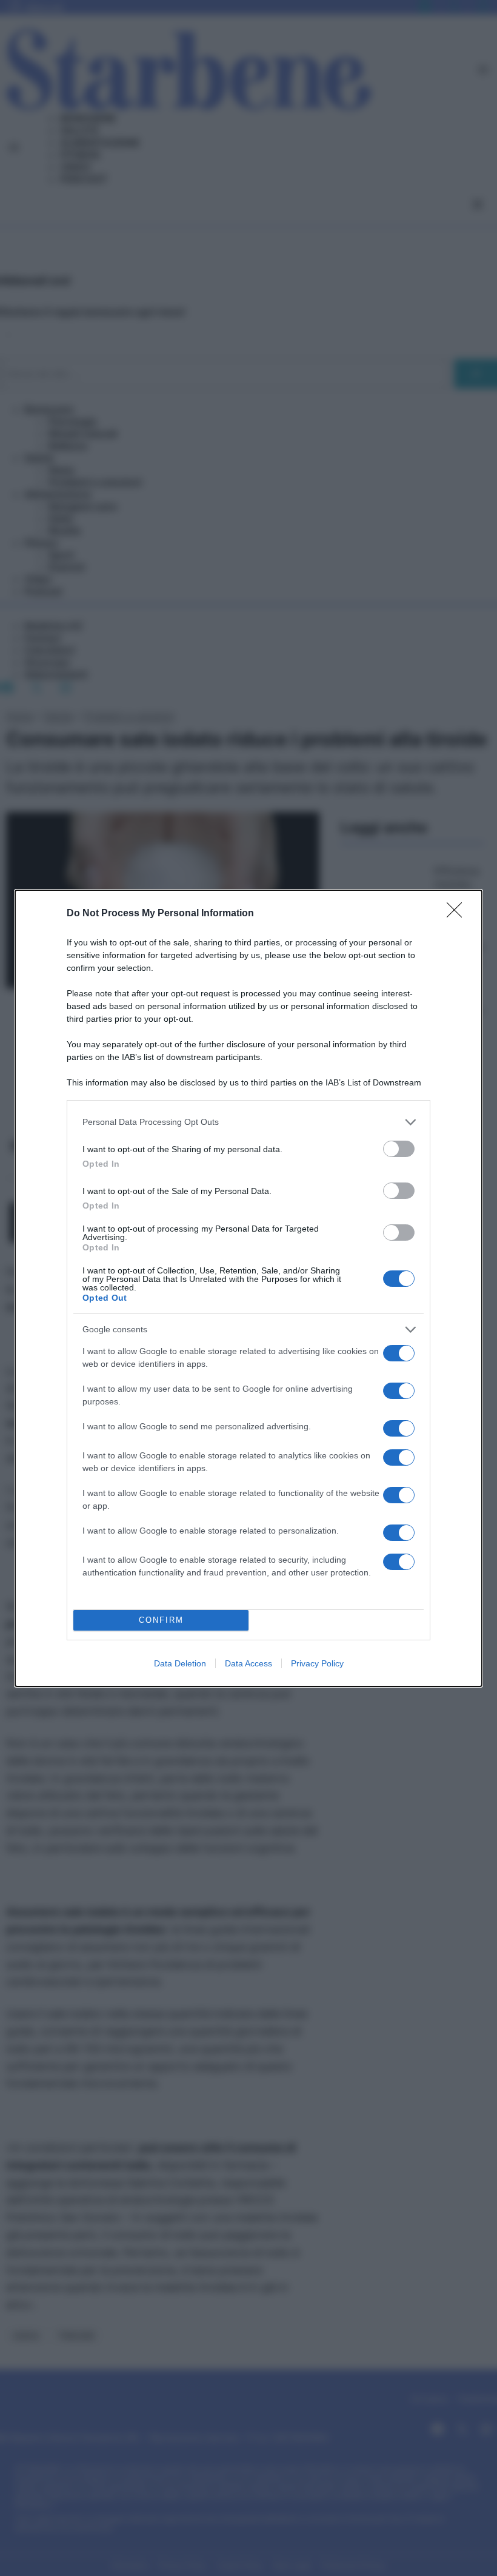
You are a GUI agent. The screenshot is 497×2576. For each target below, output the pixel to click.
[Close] (458, 914)
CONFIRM (161, 1620)
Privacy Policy (317, 1663)
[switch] (399, 1149)
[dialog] (248, 1288)
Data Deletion (180, 1663)
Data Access (248, 1663)
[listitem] (248, 1122)
